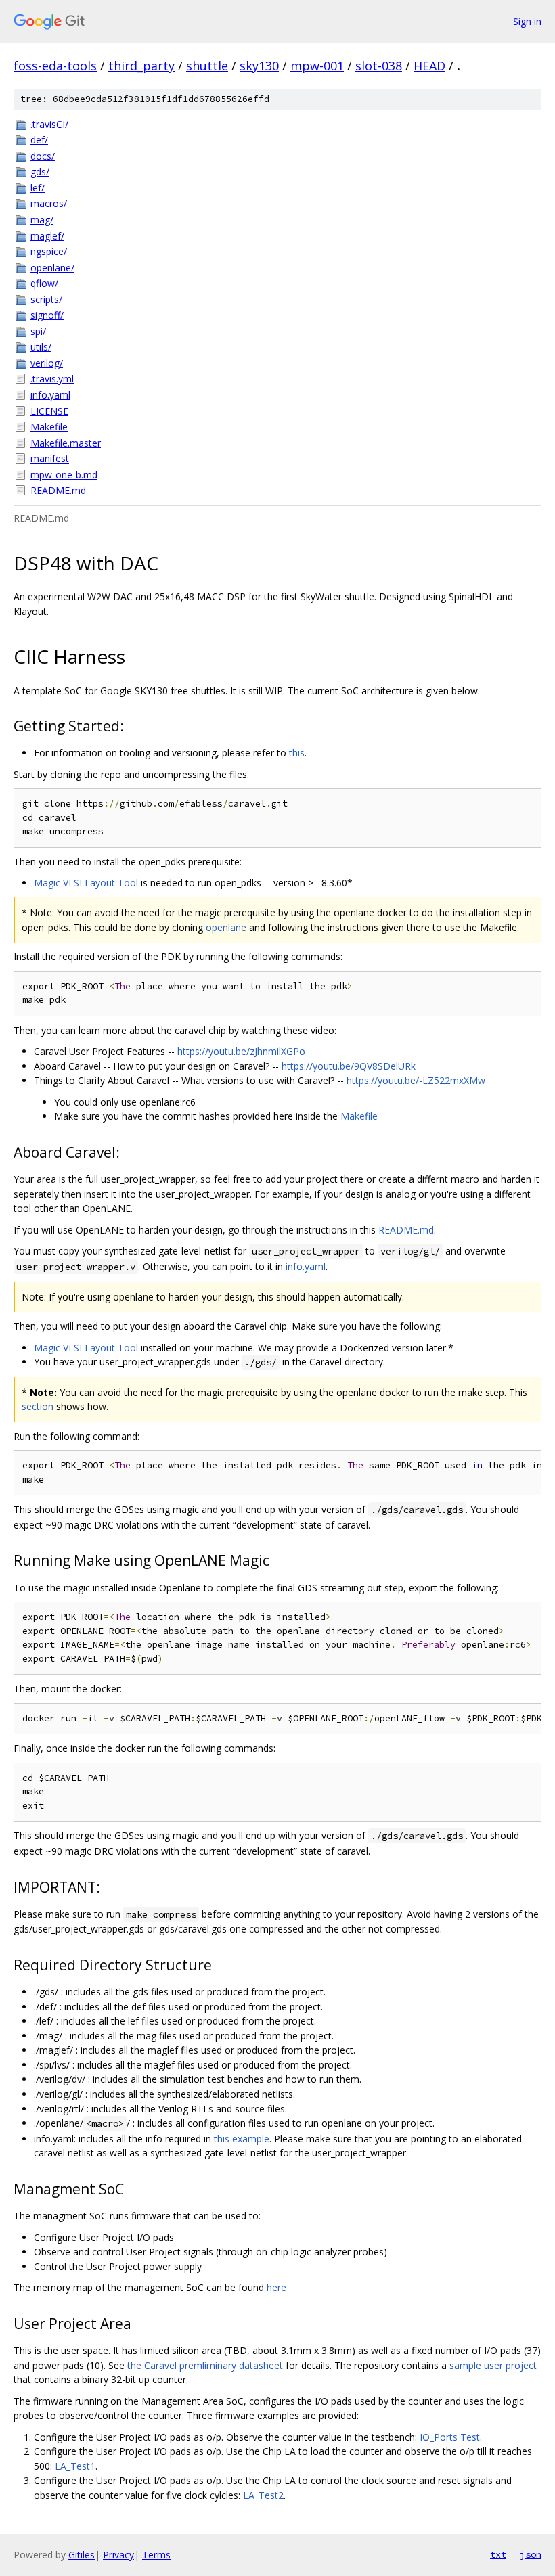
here (276, 2287)
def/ (39, 140)
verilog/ (47, 363)
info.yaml (50, 395)
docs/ (43, 156)
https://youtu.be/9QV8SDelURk (349, 1066)
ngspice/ (49, 251)
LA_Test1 (75, 2466)
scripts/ (46, 299)
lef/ (38, 188)
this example (242, 2139)
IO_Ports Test (450, 2437)
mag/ (42, 220)
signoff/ (47, 315)
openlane (226, 927)
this (297, 753)
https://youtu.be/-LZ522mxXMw (416, 1080)
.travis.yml (52, 379)
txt (498, 2554)
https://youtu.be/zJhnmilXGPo (241, 1051)
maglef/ (47, 236)
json (531, 2554)
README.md (58, 490)
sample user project (493, 2365)
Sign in (527, 21)
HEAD (429, 66)
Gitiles (82, 2555)
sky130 (259, 66)
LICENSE (49, 411)
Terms (156, 2555)
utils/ (41, 347)
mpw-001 (317, 66)
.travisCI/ (49, 124)
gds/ (40, 172)
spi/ (38, 331)
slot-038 (379, 66)
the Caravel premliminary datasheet (205, 2365)
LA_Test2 (263, 2495)
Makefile (49, 427)
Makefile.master (66, 443)
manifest (50, 458)
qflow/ (44, 283)
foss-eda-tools (55, 66)
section (38, 1406)
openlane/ (52, 268)
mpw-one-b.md (64, 475)
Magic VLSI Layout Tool (86, 883)
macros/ (49, 203)
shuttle (207, 66)
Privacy (118, 2555)
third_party (141, 66)
